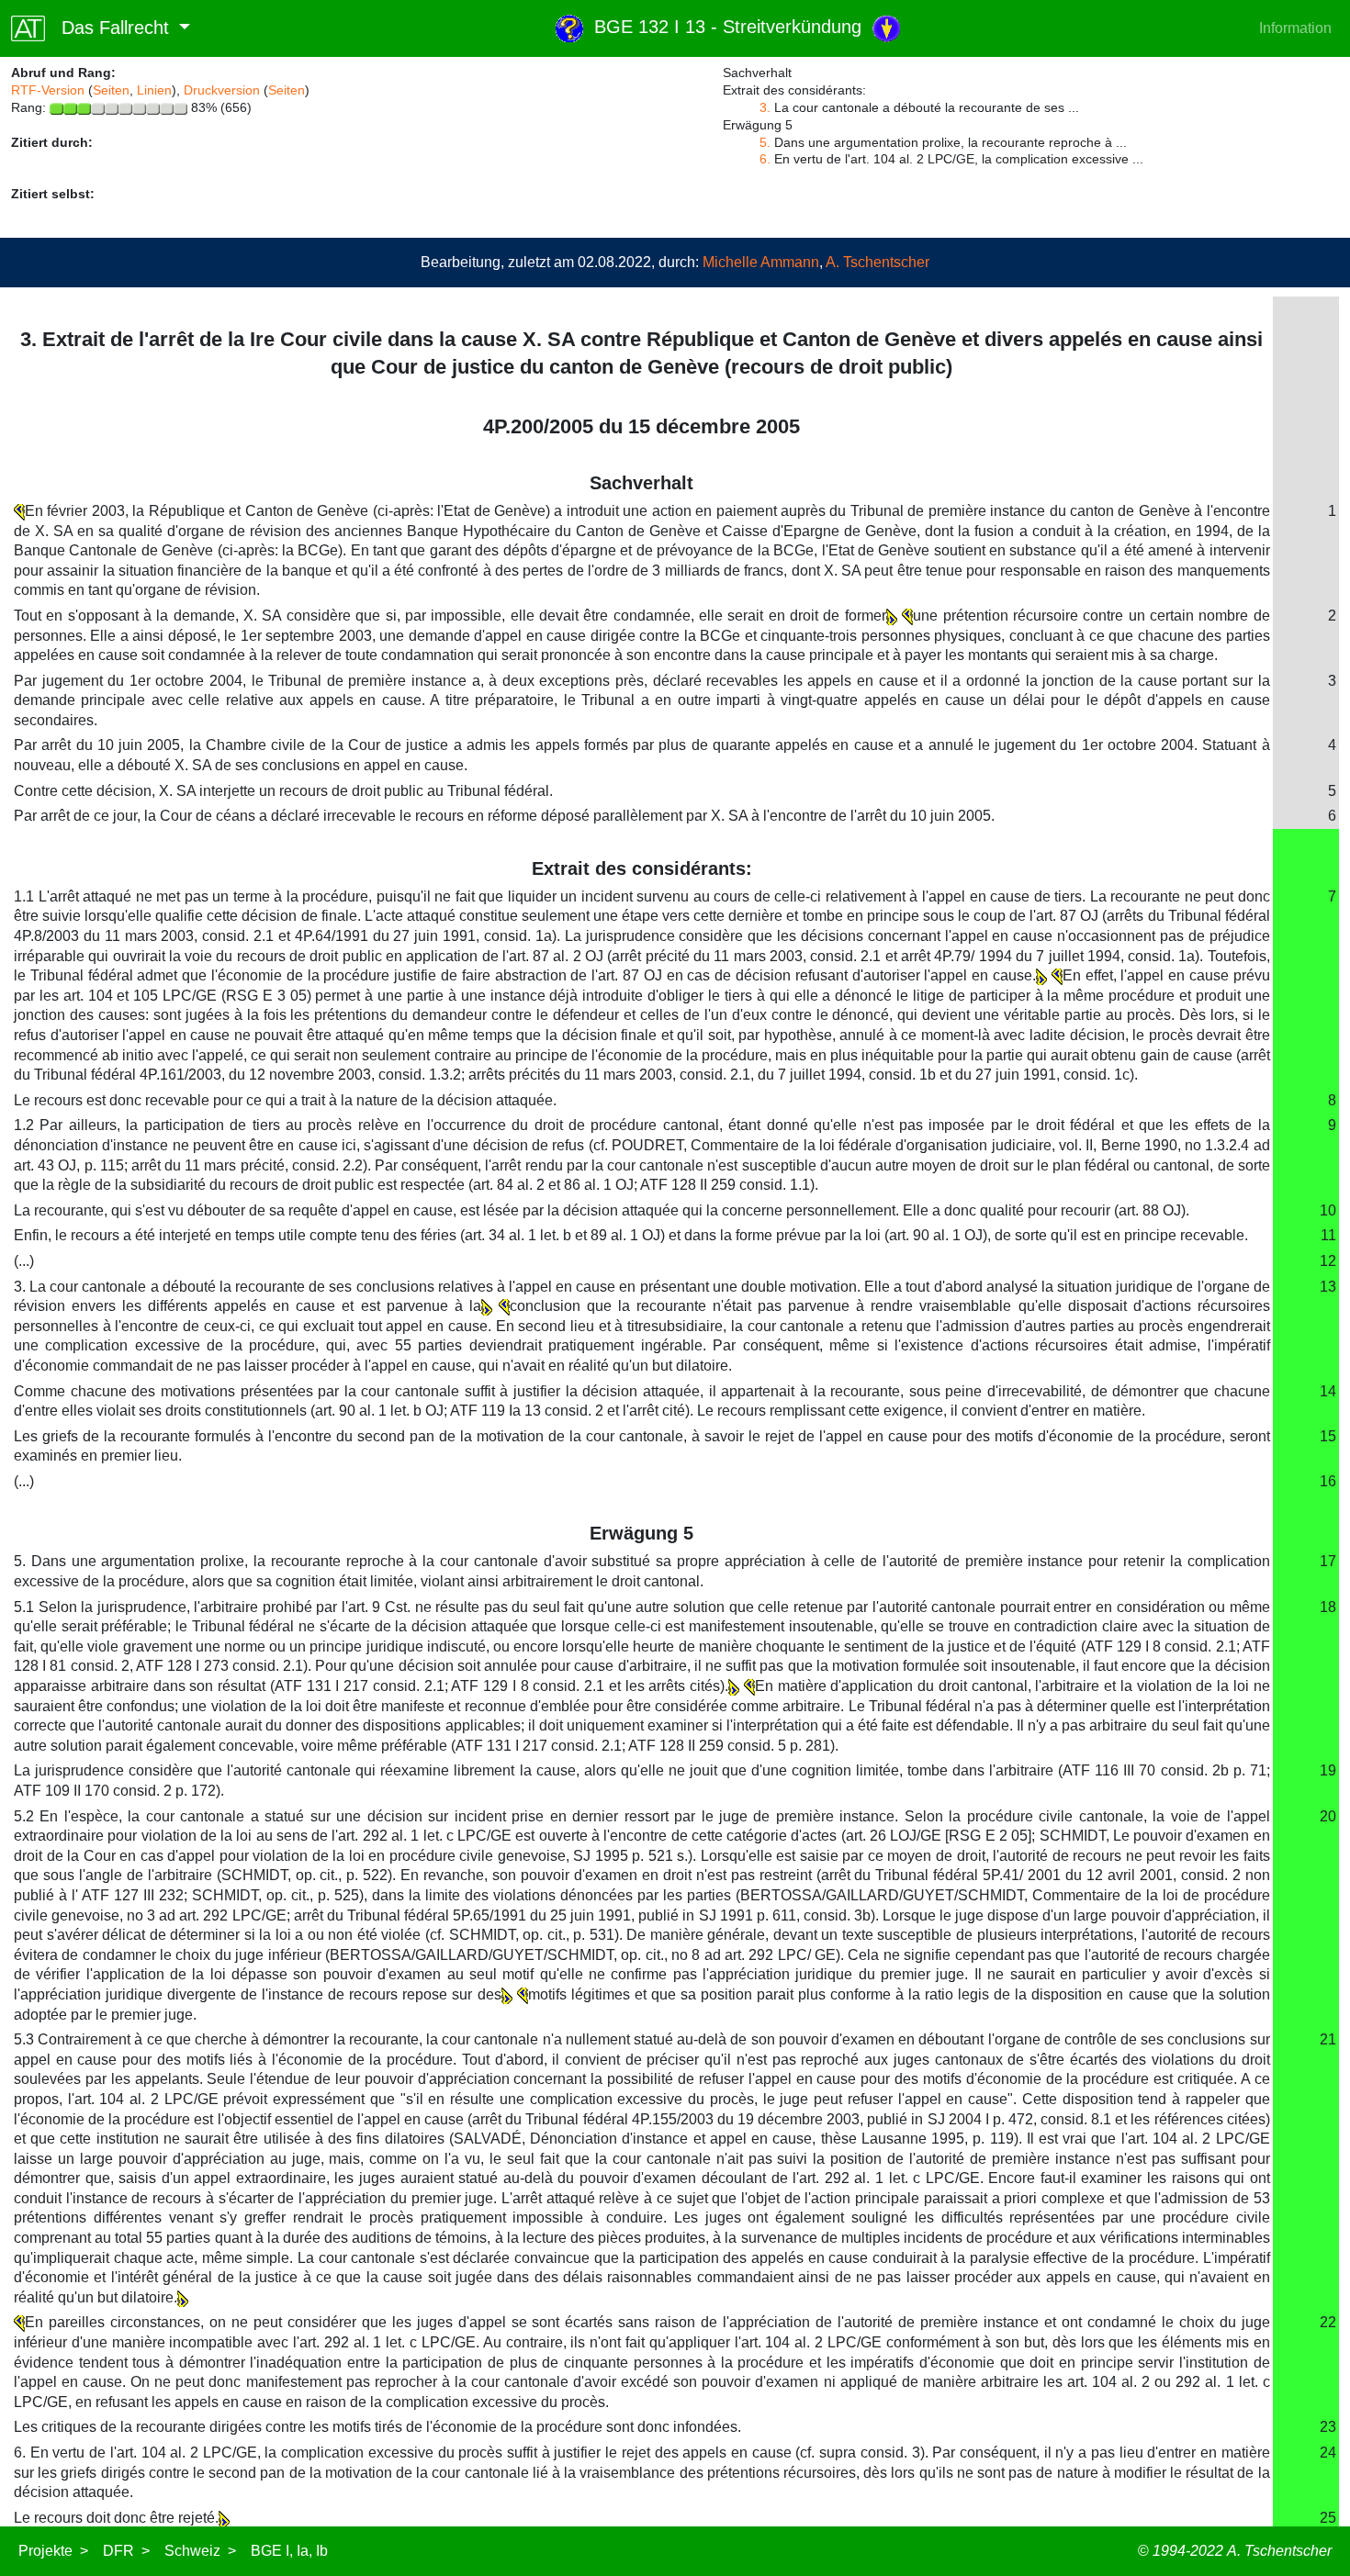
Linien (154, 90)
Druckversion (222, 90)
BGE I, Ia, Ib (289, 2551)
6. (765, 159)
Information (1295, 28)
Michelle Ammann (761, 262)
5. (765, 142)
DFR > (126, 2551)
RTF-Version (48, 90)
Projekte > (53, 2551)
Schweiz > (200, 2551)
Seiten (111, 90)
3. (765, 107)
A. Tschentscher (877, 262)
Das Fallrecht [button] (110, 28)
